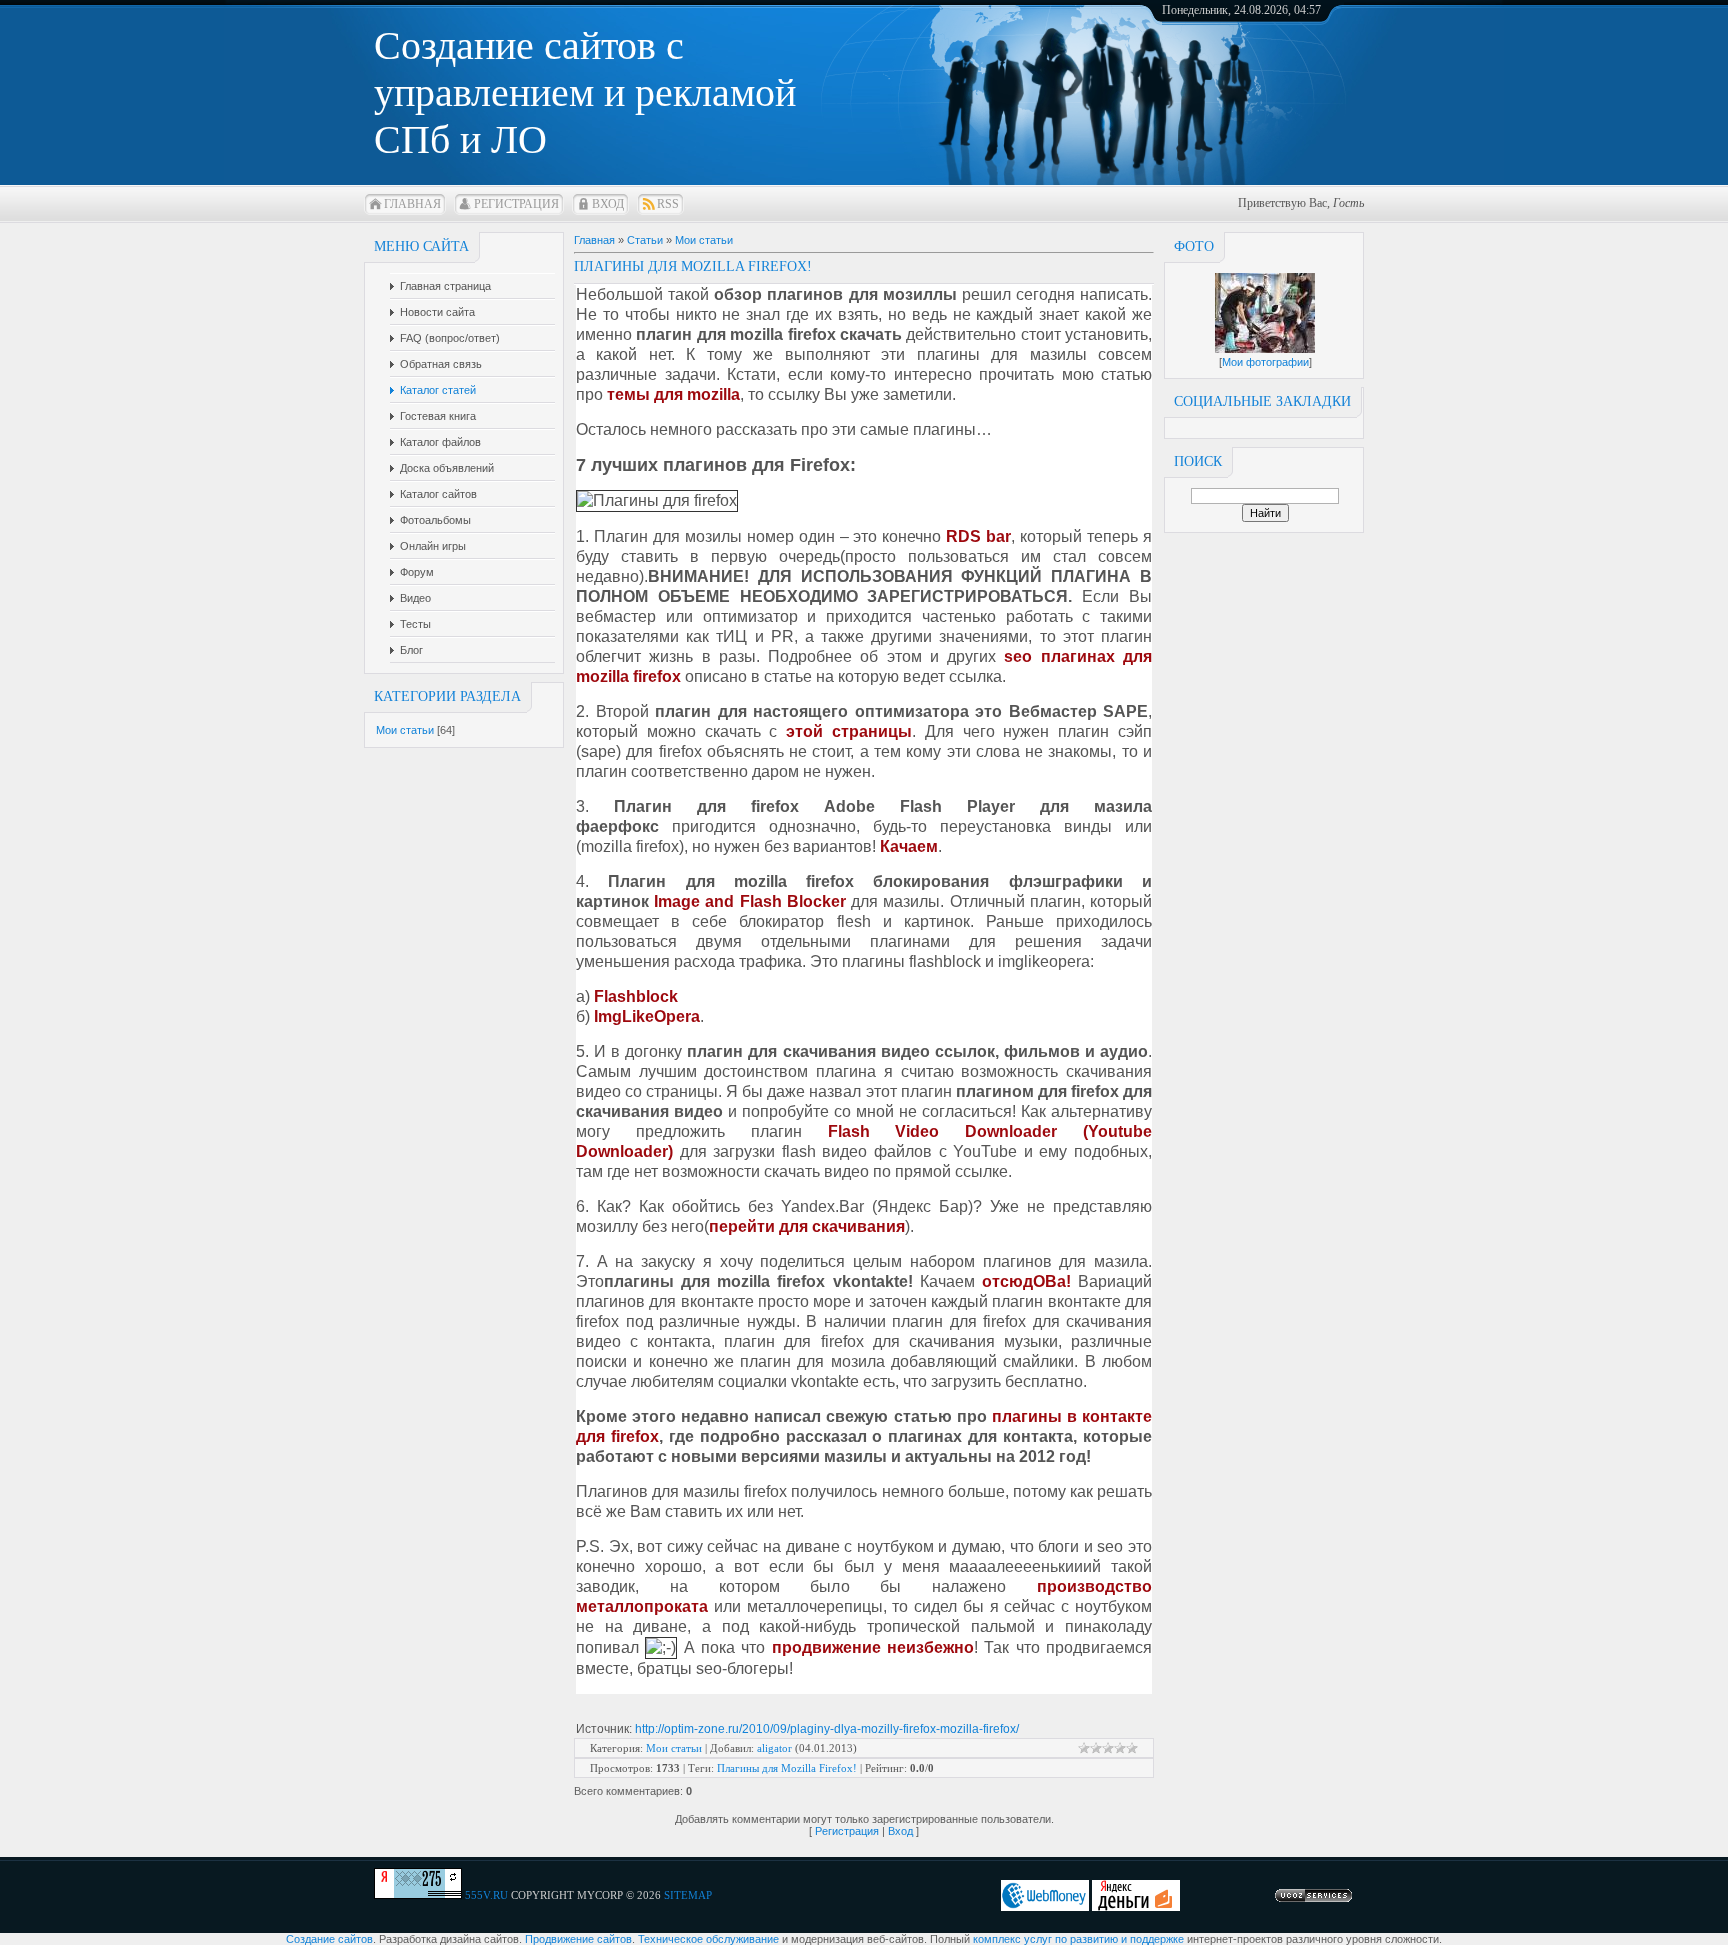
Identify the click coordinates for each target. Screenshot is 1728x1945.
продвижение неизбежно (873, 1647)
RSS (668, 204)
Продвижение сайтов (578, 1939)
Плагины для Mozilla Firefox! (787, 1768)
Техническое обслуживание (708, 1939)
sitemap (688, 1895)
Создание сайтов (329, 1939)
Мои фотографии (1265, 362)
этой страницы (849, 731)
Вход (608, 204)
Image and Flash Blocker (750, 901)
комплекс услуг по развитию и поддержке (1078, 1939)
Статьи (645, 240)
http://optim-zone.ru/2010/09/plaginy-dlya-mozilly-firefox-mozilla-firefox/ (827, 1729)
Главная (412, 204)
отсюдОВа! (1026, 1281)
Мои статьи (405, 730)
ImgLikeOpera (647, 1016)
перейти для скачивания (807, 1226)
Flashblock (636, 996)
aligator (774, 1748)
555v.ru (486, 1895)
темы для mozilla (673, 394)
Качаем (909, 846)
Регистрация (516, 204)
